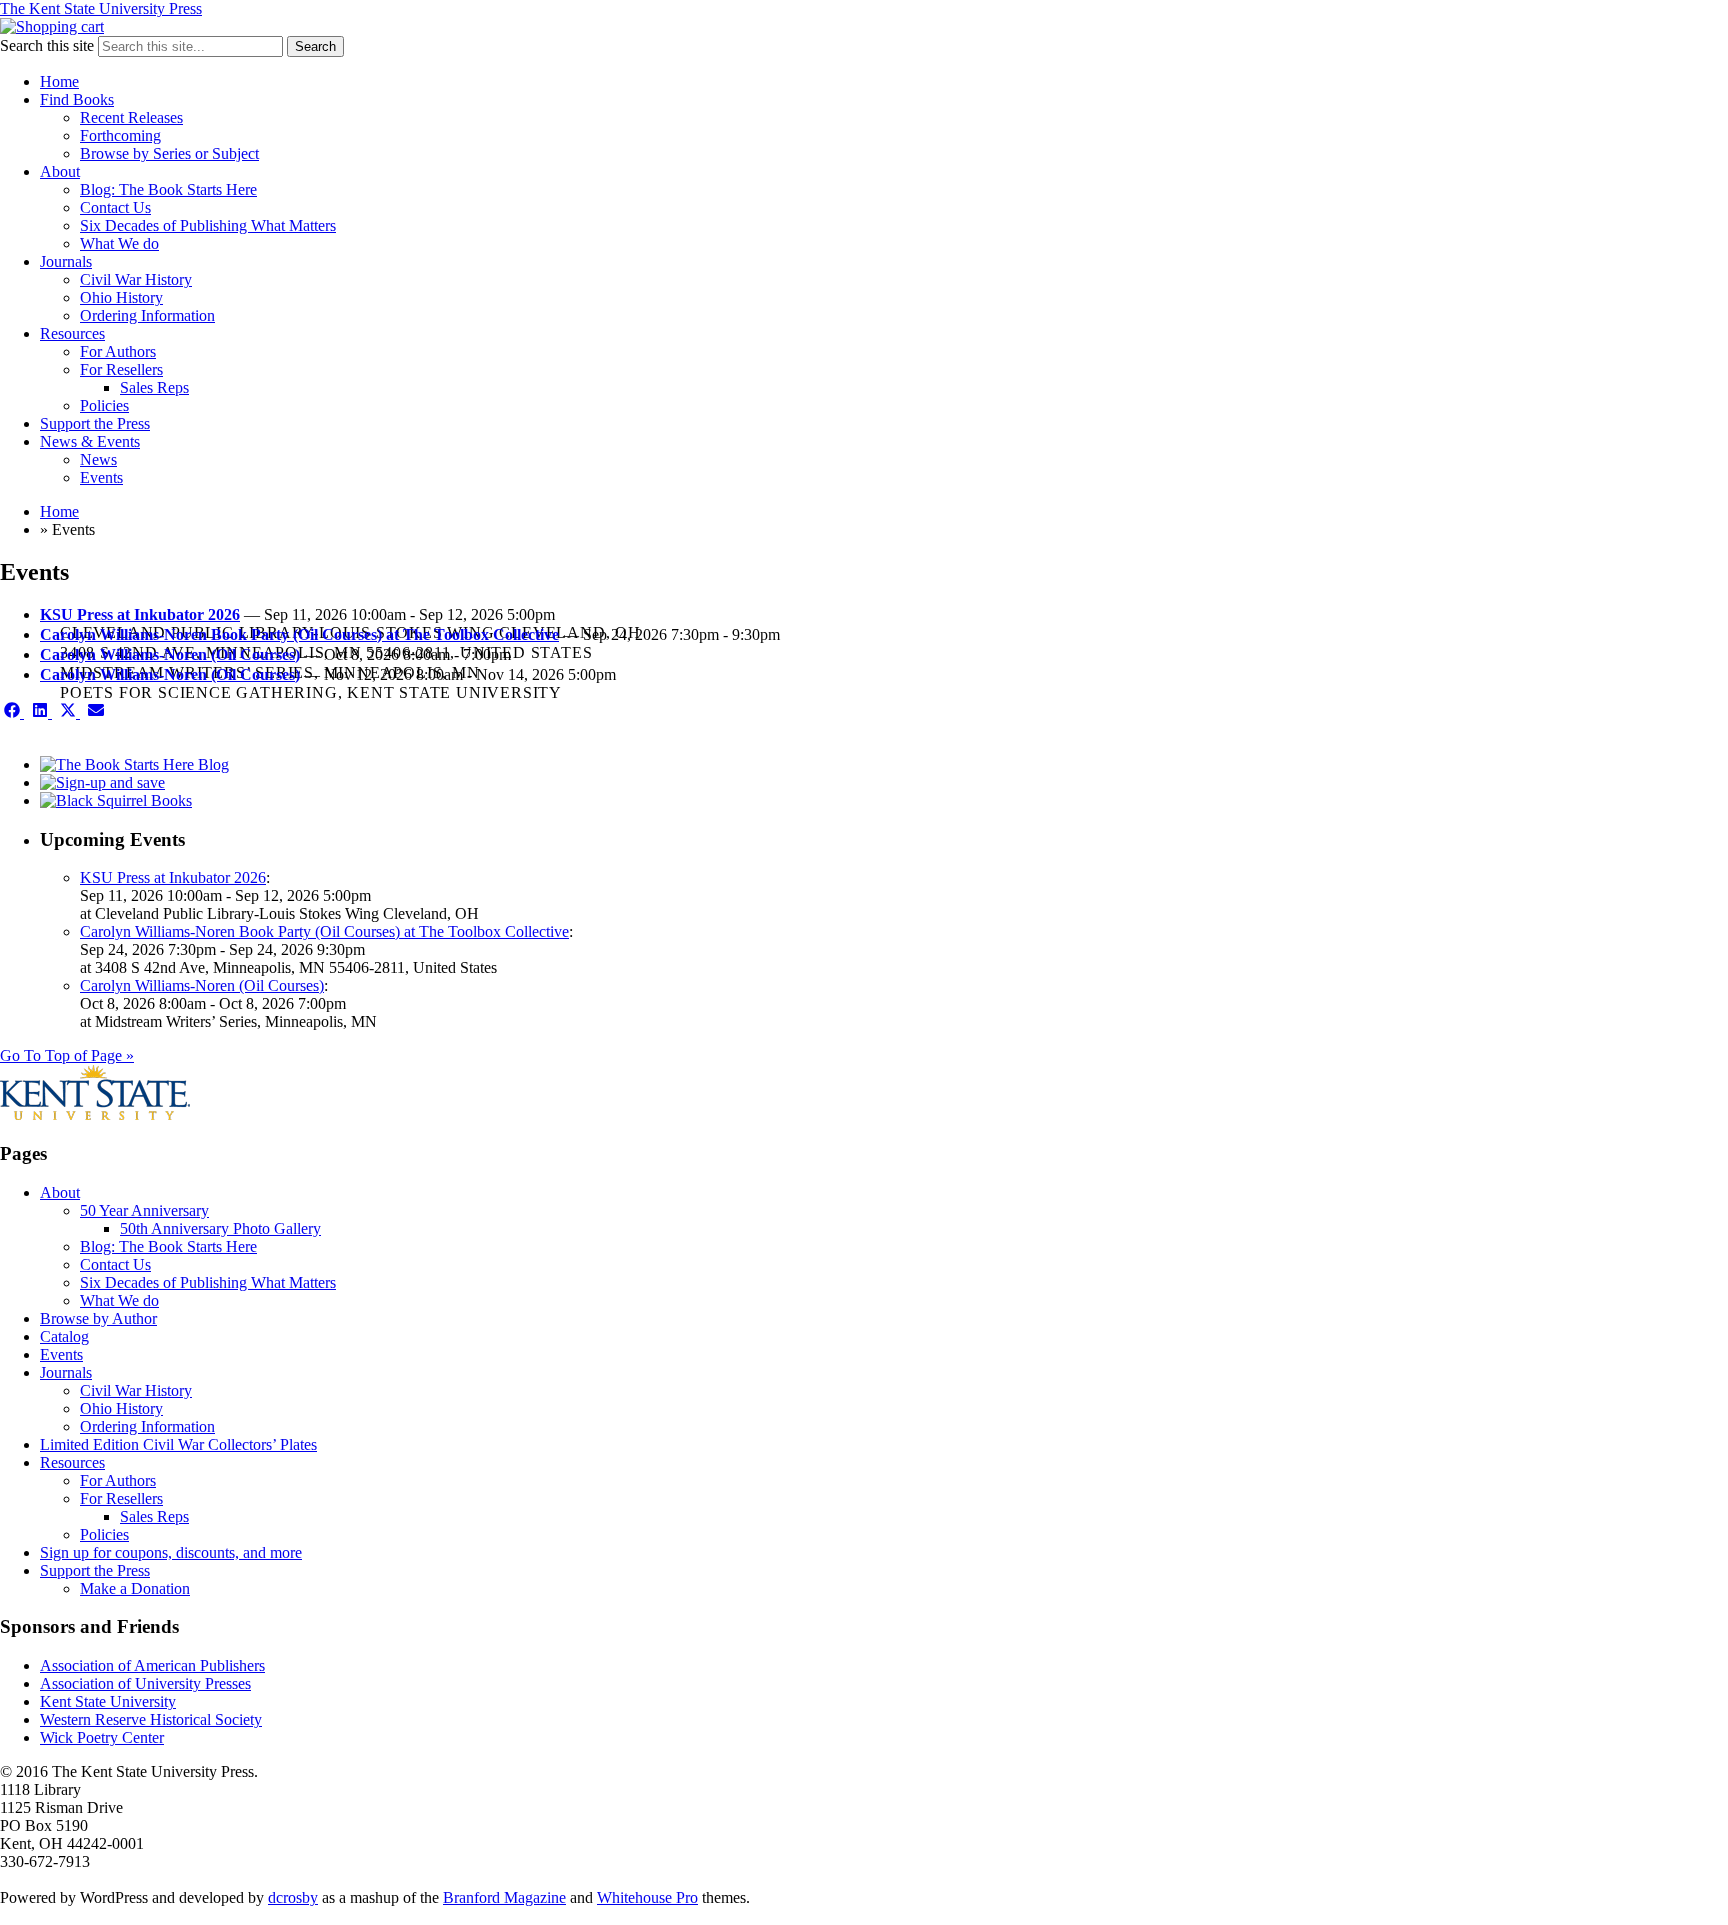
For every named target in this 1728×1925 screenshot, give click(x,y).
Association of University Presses (145, 1683)
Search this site (47, 45)
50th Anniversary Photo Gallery (220, 1228)
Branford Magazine (504, 1897)
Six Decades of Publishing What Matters (208, 225)
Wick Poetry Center (102, 1737)
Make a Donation (135, 1588)
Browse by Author (98, 1318)
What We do (119, 243)
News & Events (90, 441)
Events (101, 477)
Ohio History (121, 297)
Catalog (64, 1336)
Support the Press (95, 423)
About (60, 171)
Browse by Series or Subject (169, 153)
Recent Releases (131, 117)
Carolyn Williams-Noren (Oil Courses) (170, 654)
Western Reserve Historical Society (151, 1719)
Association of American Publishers (152, 1665)
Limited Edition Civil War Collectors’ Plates (178, 1444)
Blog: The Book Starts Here (168, 189)
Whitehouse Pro (647, 1897)
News (98, 459)
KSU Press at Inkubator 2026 (140, 614)
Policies (104, 405)
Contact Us (115, 207)
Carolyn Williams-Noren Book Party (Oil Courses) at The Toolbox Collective (299, 634)
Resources (72, 333)
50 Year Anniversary (144, 1210)
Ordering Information (147, 315)
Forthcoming (120, 135)
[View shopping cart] (52, 26)
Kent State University (108, 1701)
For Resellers (121, 369)
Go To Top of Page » (67, 1055)
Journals (66, 261)
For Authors (118, 351)
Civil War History (136, 279)
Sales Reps (154, 387)
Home (59, 81)
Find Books (77, 99)
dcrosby (293, 1897)
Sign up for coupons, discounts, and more (171, 1552)
